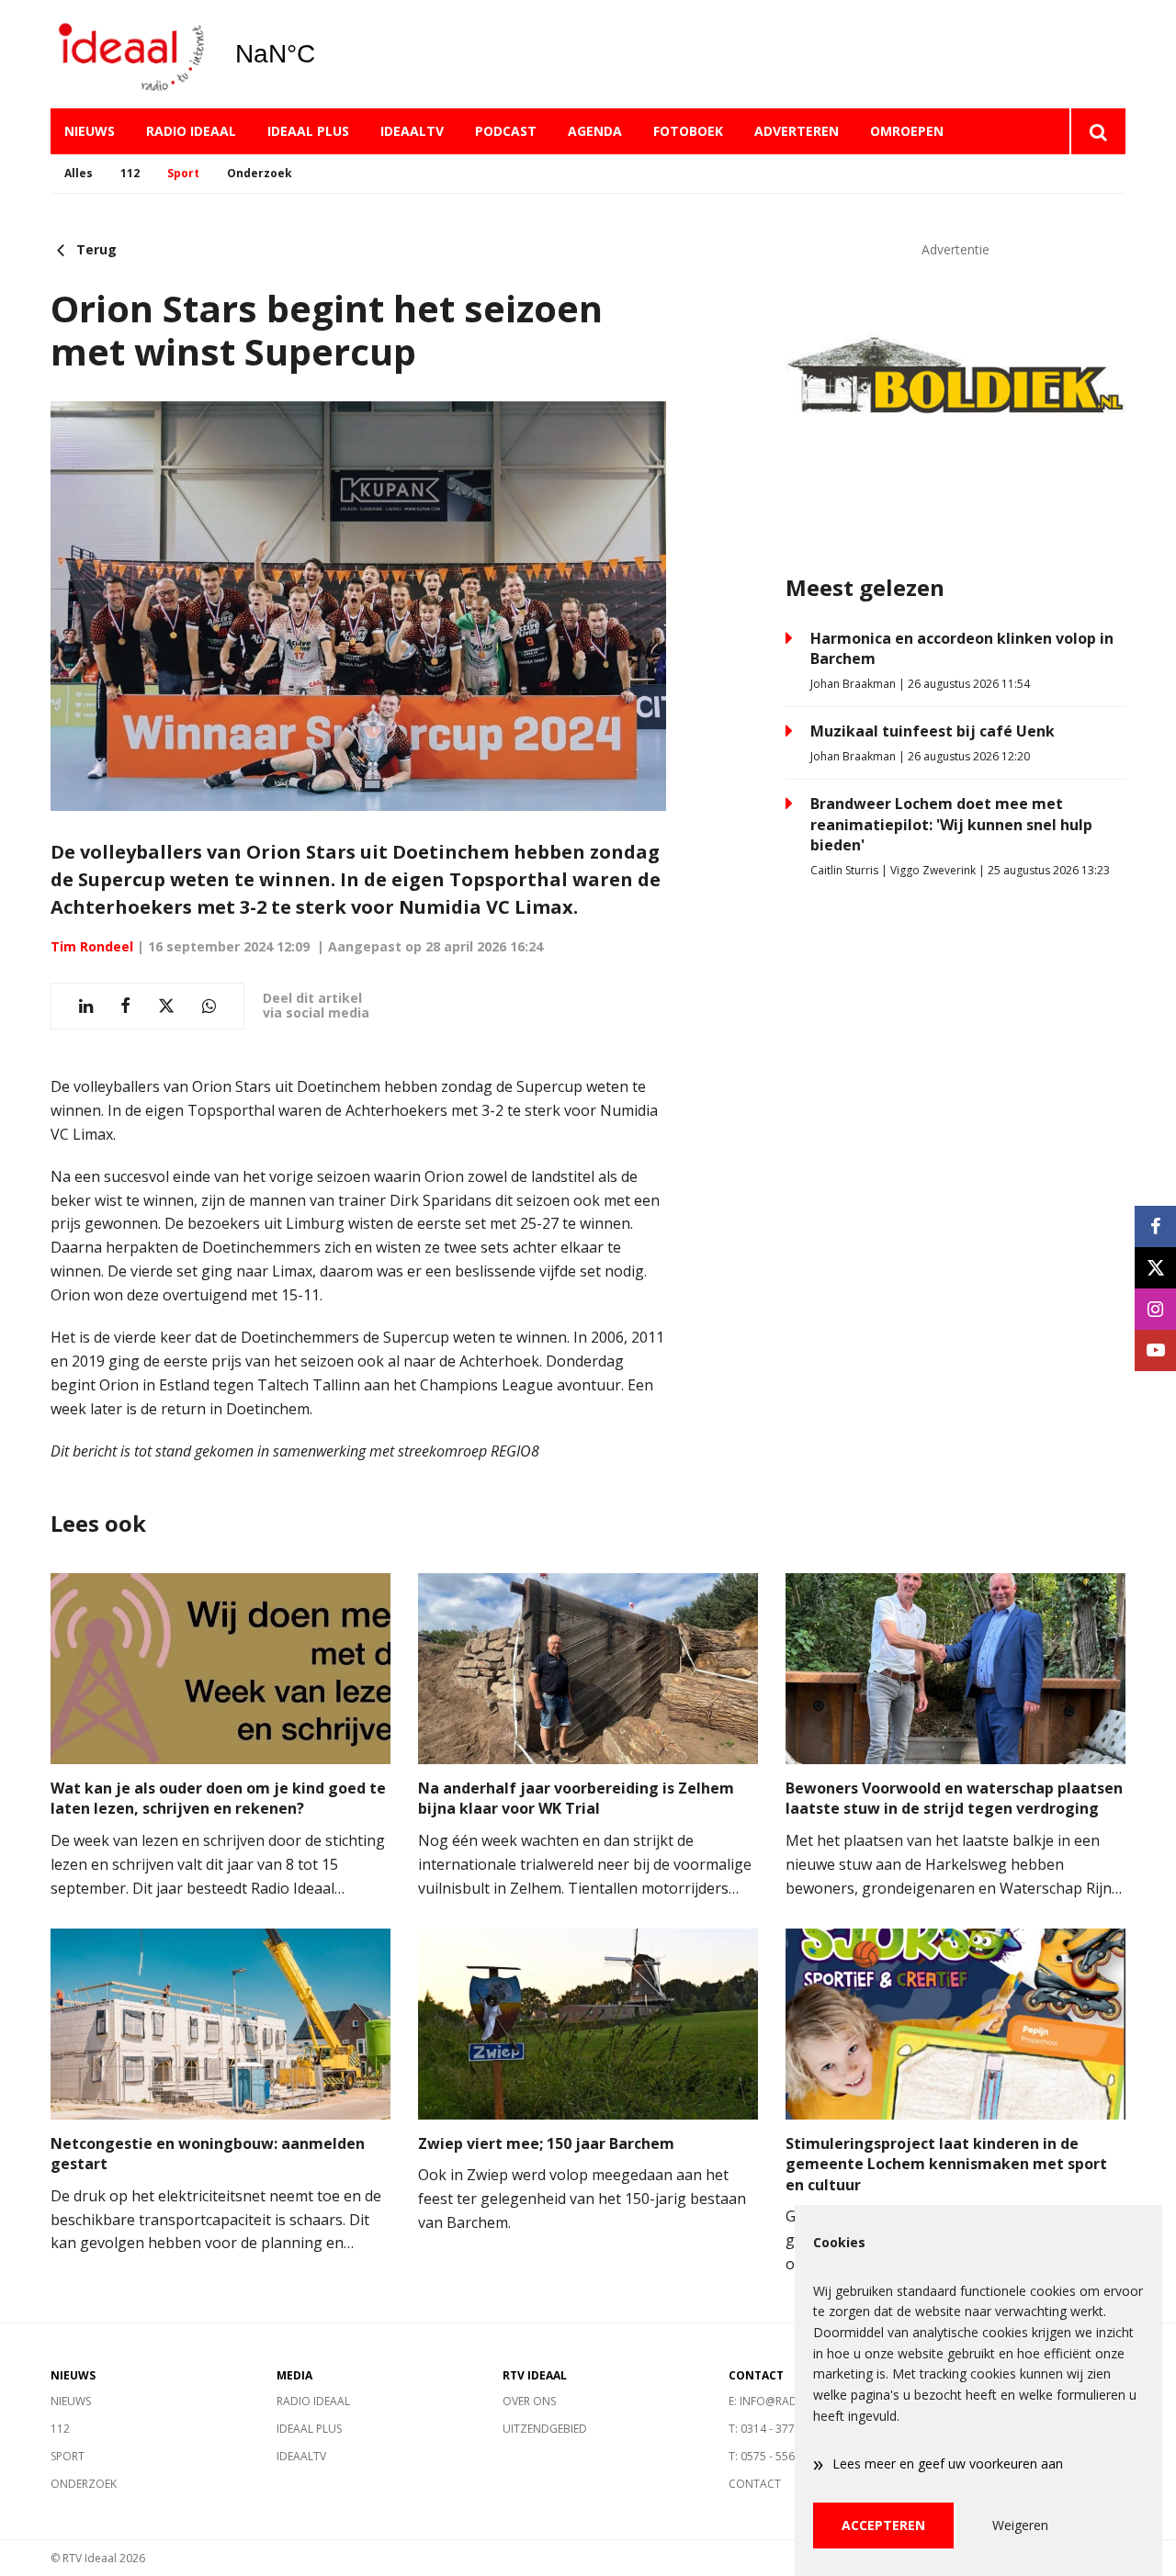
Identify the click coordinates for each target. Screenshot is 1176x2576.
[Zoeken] (1097, 131)
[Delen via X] (166, 1006)
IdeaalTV (412, 131)
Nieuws (90, 131)
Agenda (595, 131)
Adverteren (797, 131)
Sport (183, 173)
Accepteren (883, 2525)
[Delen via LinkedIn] (86, 1006)
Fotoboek (688, 131)
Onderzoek (260, 173)
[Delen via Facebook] (125, 1006)
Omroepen (907, 131)
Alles (79, 173)
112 (130, 173)
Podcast (506, 131)
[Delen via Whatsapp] (209, 1006)
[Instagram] (1155, 1309)
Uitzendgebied (545, 2429)
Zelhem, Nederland (322, 54)
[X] (1155, 1268)
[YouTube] (1155, 1350)
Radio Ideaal (191, 131)
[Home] (129, 55)
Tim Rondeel (92, 946)
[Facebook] (1155, 1226)
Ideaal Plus (308, 131)
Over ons (529, 2401)
